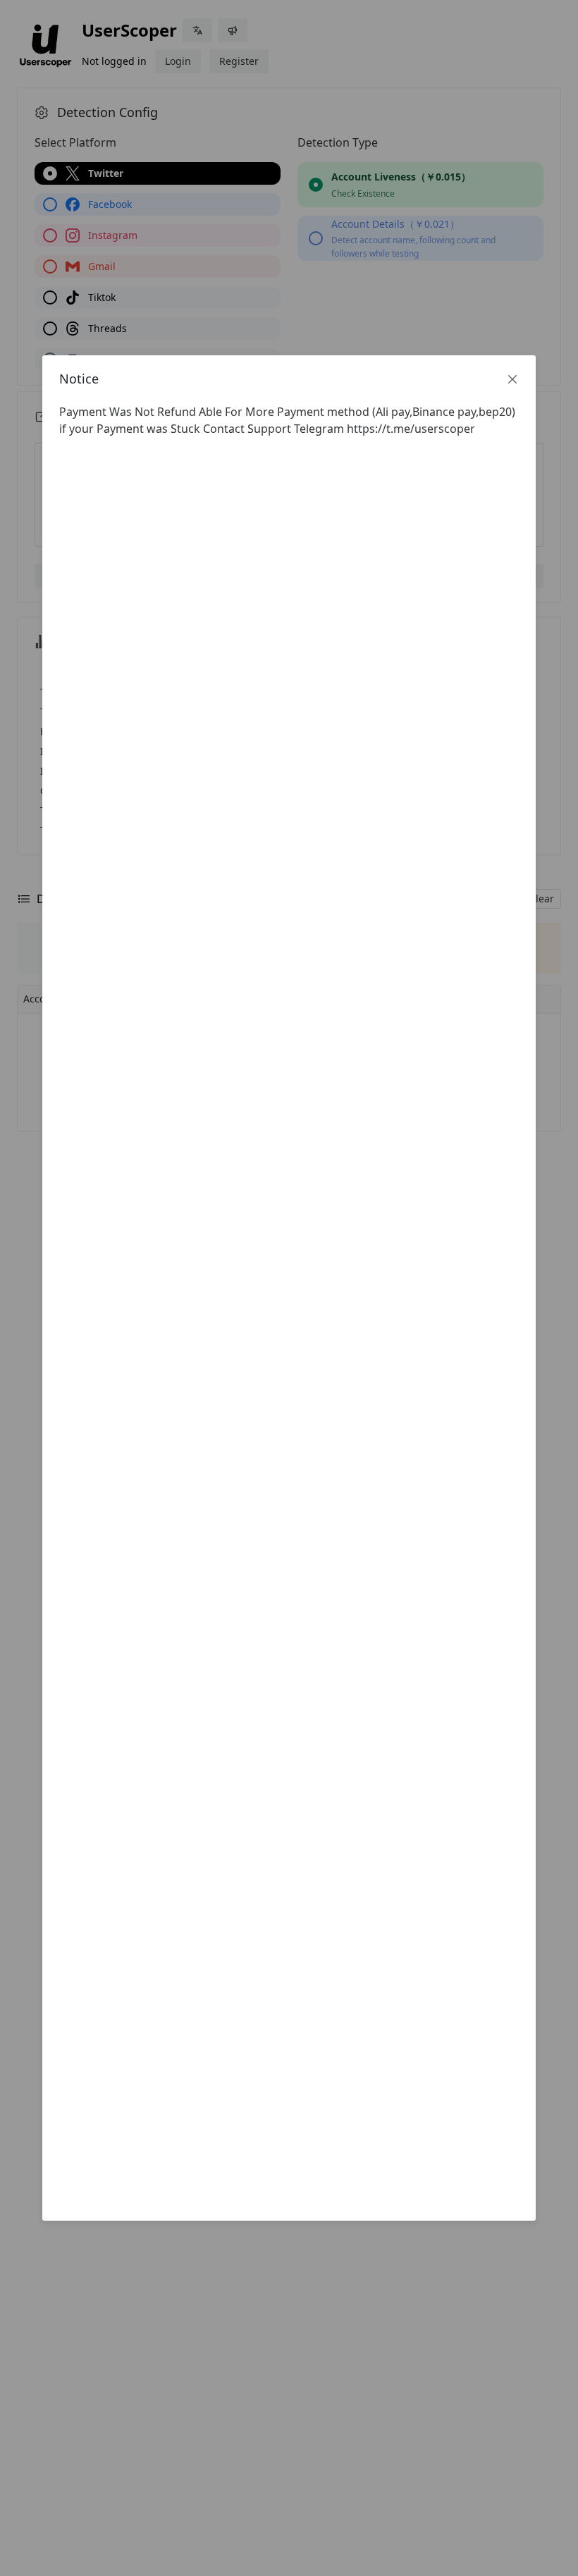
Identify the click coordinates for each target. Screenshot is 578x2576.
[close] (512, 379)
